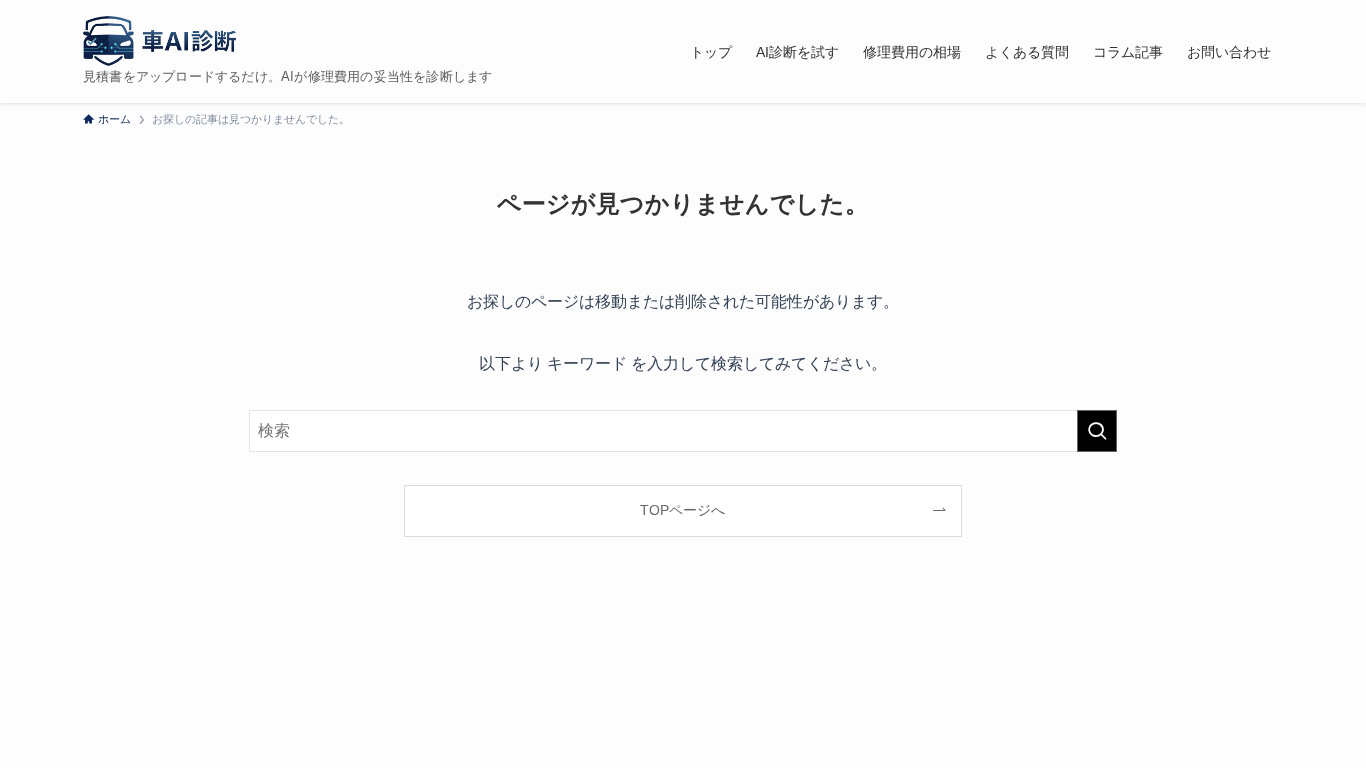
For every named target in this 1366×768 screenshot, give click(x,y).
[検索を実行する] (1097, 431)
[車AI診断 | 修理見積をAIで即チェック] (159, 41)
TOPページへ (682, 510)
